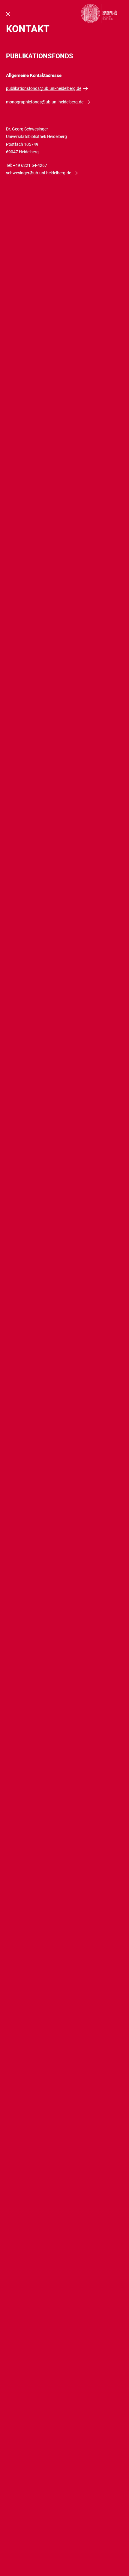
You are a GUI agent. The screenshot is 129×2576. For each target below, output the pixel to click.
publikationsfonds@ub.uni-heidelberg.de (44, 88)
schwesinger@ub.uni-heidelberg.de (39, 173)
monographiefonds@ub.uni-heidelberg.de (45, 102)
